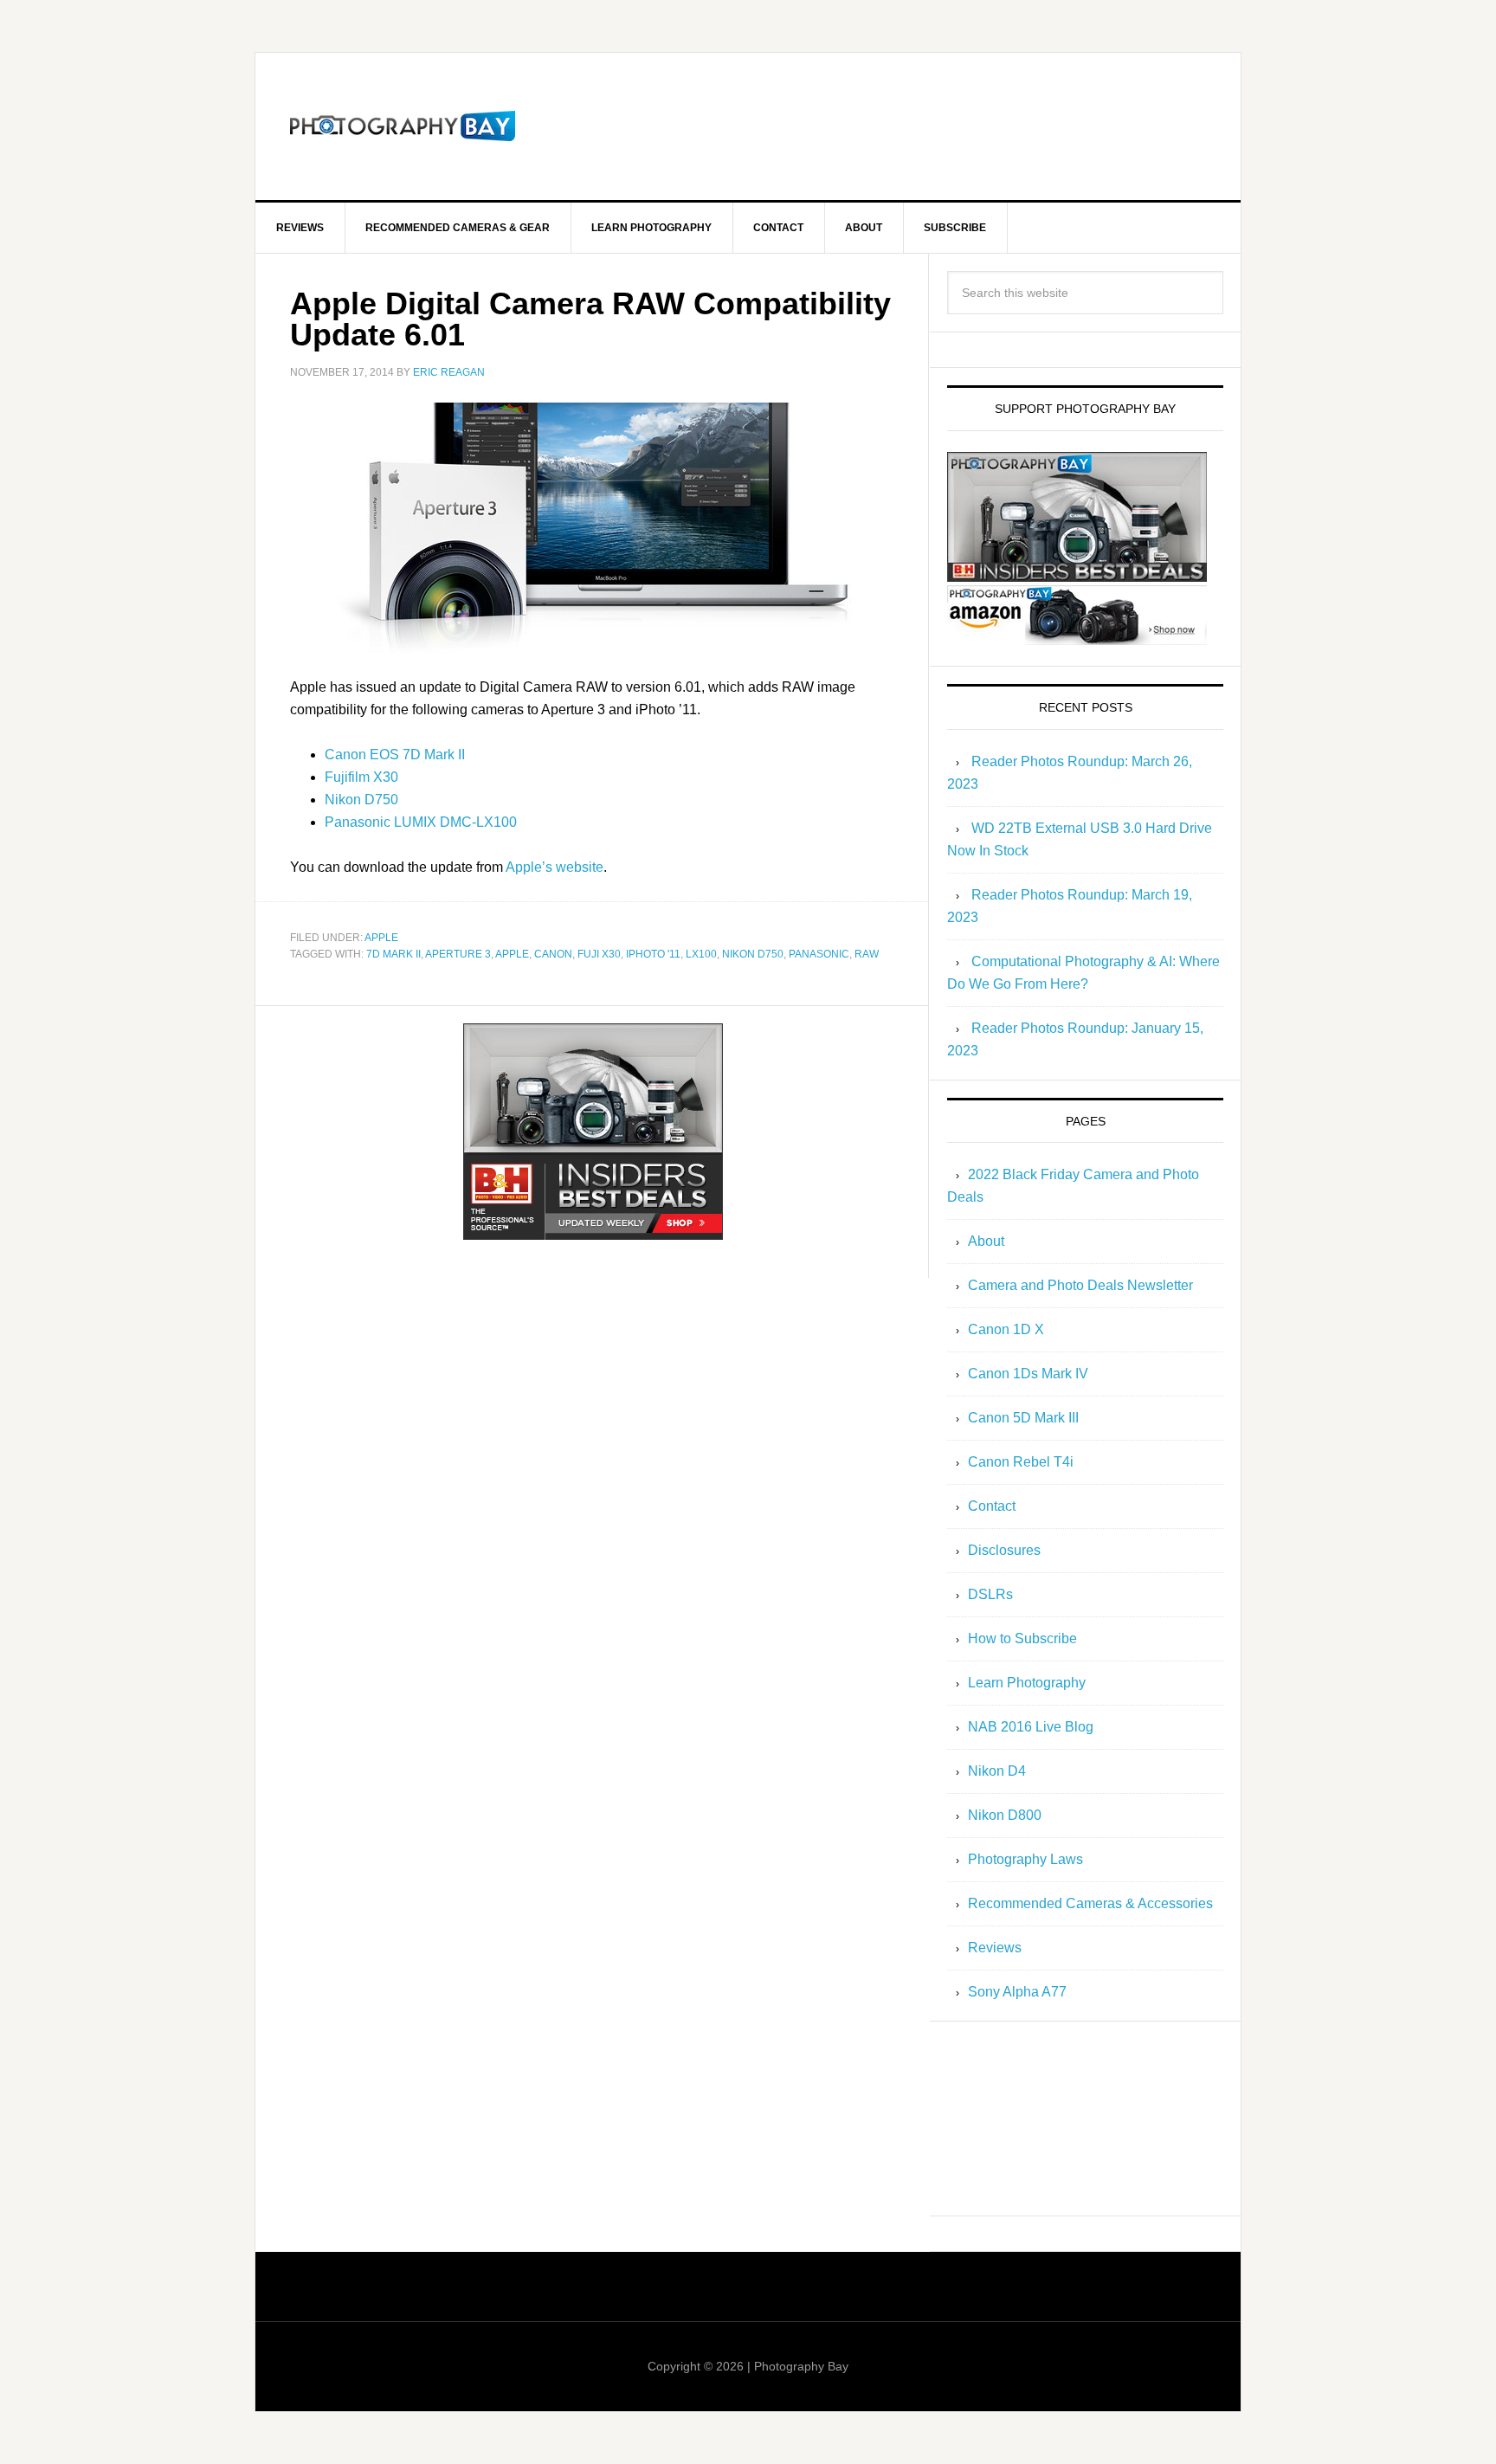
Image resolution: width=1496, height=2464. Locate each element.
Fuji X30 (599, 954)
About (986, 1241)
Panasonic (819, 954)
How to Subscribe (1022, 1638)
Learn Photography (1027, 1683)
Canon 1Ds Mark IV (1028, 1374)
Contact (992, 1506)
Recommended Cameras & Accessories (1090, 1903)
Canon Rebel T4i (1021, 1462)
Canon (553, 954)
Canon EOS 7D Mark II (395, 755)
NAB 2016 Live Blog (1031, 1727)
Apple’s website (555, 867)
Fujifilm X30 (361, 777)
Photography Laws (1025, 1859)
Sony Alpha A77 (1017, 1992)
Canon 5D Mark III (1023, 1418)
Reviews (995, 1948)
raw (867, 954)
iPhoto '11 (653, 954)
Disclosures (1004, 1550)
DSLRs (990, 1594)
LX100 (701, 954)
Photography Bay (403, 126)
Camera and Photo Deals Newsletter (1080, 1285)
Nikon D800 (1005, 1815)
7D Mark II (393, 954)
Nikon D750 (361, 800)
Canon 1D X (1006, 1329)
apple (381, 938)
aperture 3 (458, 954)
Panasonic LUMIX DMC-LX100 (421, 822)
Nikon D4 (997, 1771)
